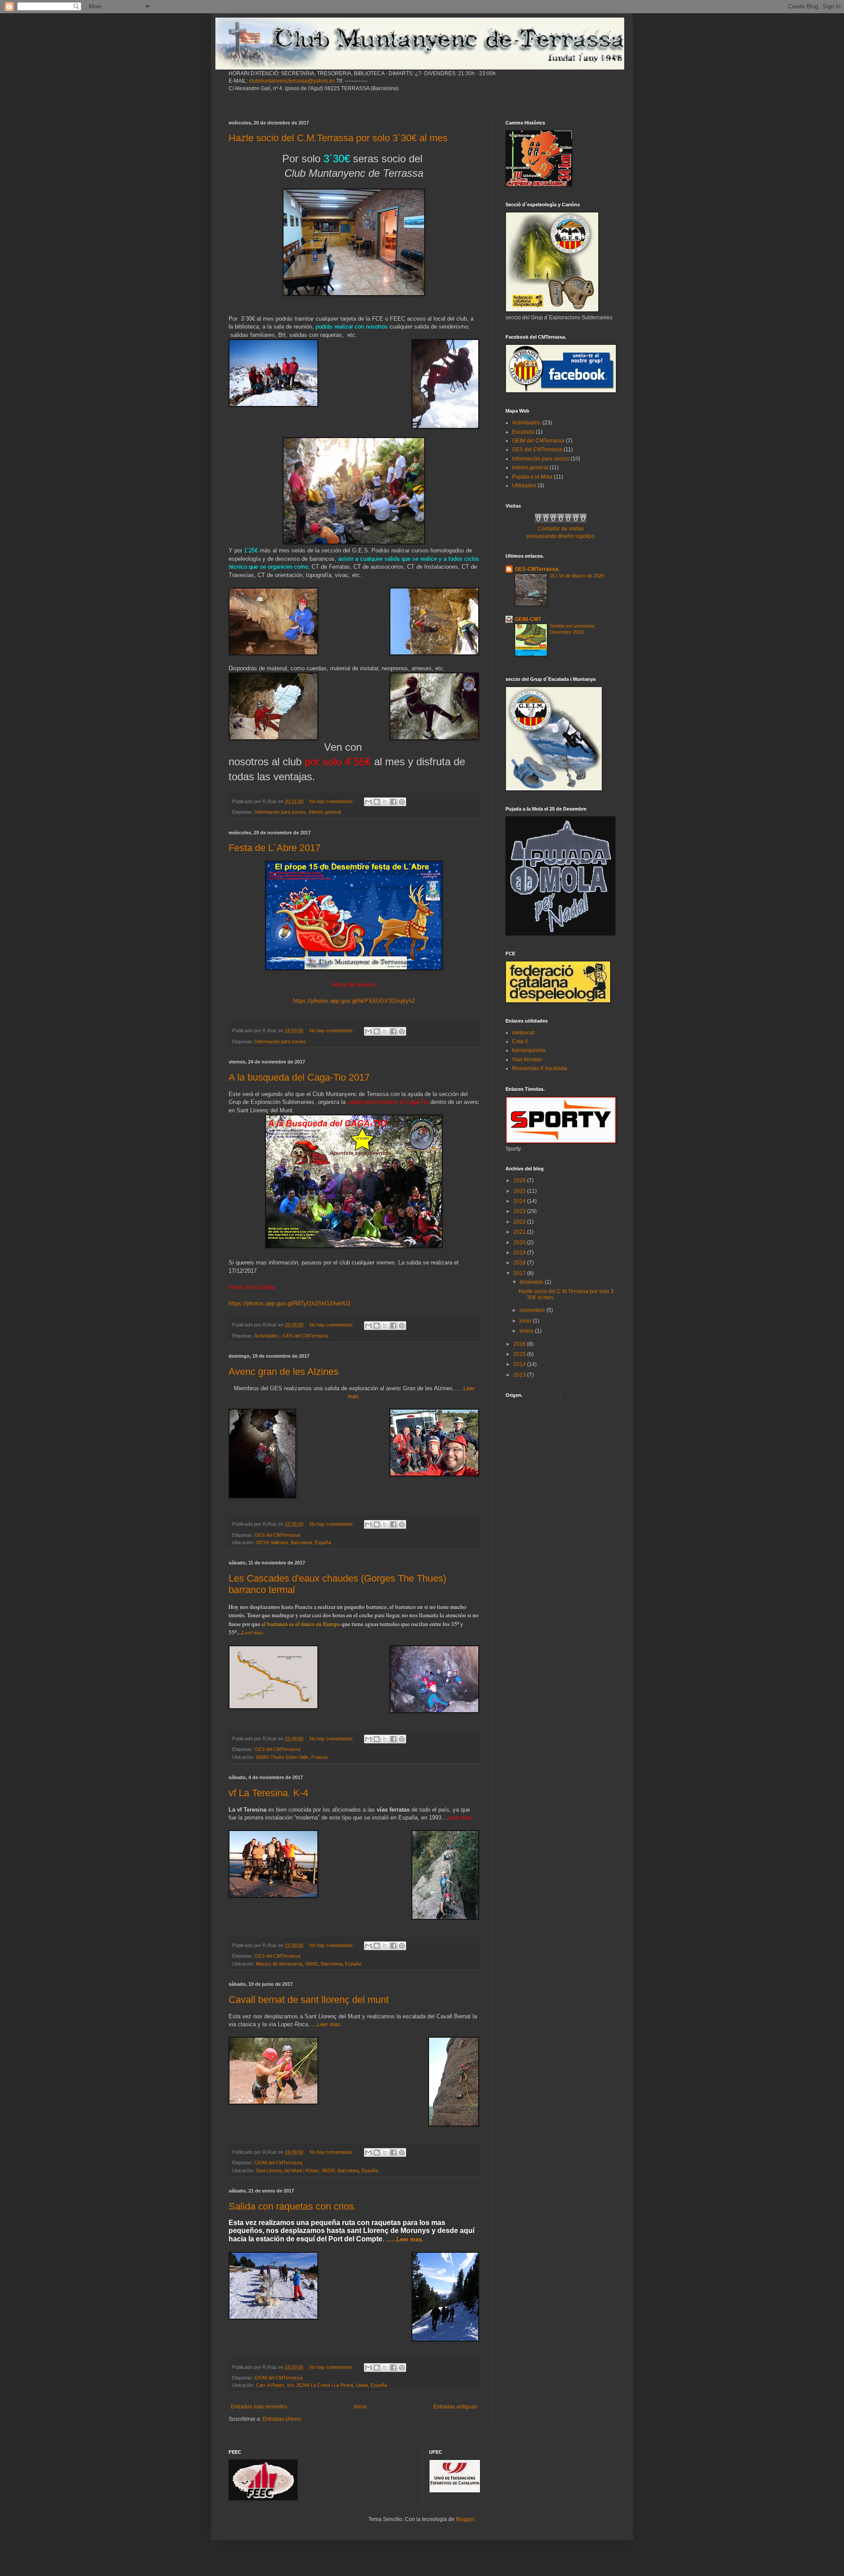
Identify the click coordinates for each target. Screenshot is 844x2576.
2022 (520, 1222)
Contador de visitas (561, 529)
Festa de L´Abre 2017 (275, 848)
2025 (520, 1191)
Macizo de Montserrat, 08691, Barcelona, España (309, 1964)
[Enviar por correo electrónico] (368, 802)
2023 (520, 1211)
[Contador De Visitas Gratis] (561, 521)
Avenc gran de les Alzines (284, 1372)
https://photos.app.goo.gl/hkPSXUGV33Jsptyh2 (354, 1001)
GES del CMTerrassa (306, 1336)
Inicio (360, 2407)
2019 (520, 1253)
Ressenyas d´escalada (540, 1068)
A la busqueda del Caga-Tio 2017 (299, 1077)
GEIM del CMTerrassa (278, 2163)
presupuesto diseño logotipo (561, 536)
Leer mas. (253, 1632)
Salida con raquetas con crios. (293, 2206)
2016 (520, 1344)
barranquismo (529, 1050)
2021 (520, 1232)
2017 (520, 1273)
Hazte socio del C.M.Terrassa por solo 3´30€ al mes (338, 138)
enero (527, 1331)
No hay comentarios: (332, 801)
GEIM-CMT (528, 619)
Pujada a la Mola (532, 477)
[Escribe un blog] (377, 802)
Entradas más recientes (259, 2407)
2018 (520, 1263)
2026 (520, 1180)
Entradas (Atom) (282, 2419)
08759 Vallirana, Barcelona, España (293, 1542)
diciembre (532, 1282)
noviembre (533, 1310)
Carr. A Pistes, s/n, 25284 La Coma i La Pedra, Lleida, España (321, 2385)
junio (526, 1321)
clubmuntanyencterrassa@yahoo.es (292, 81)
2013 (520, 1375)
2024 (520, 1201)
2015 (520, 1354)
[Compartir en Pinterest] (402, 802)
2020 (520, 1242)
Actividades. (267, 1336)
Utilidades (524, 486)
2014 (520, 1364)
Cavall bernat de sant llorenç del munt (309, 2000)
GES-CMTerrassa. (537, 569)
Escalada (523, 432)
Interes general (325, 812)
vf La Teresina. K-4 (268, 1793)
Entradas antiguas (455, 2407)
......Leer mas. (405, 2239)
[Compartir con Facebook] (393, 802)
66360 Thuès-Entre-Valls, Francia (292, 1757)
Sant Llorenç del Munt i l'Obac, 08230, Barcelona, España (317, 2170)
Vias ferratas (527, 1060)
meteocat (523, 1033)
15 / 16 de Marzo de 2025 (577, 576)
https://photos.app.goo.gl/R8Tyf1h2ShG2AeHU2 (289, 1303)
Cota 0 (520, 1041)
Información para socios (280, 812)
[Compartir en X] (385, 802)
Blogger (465, 2519)
